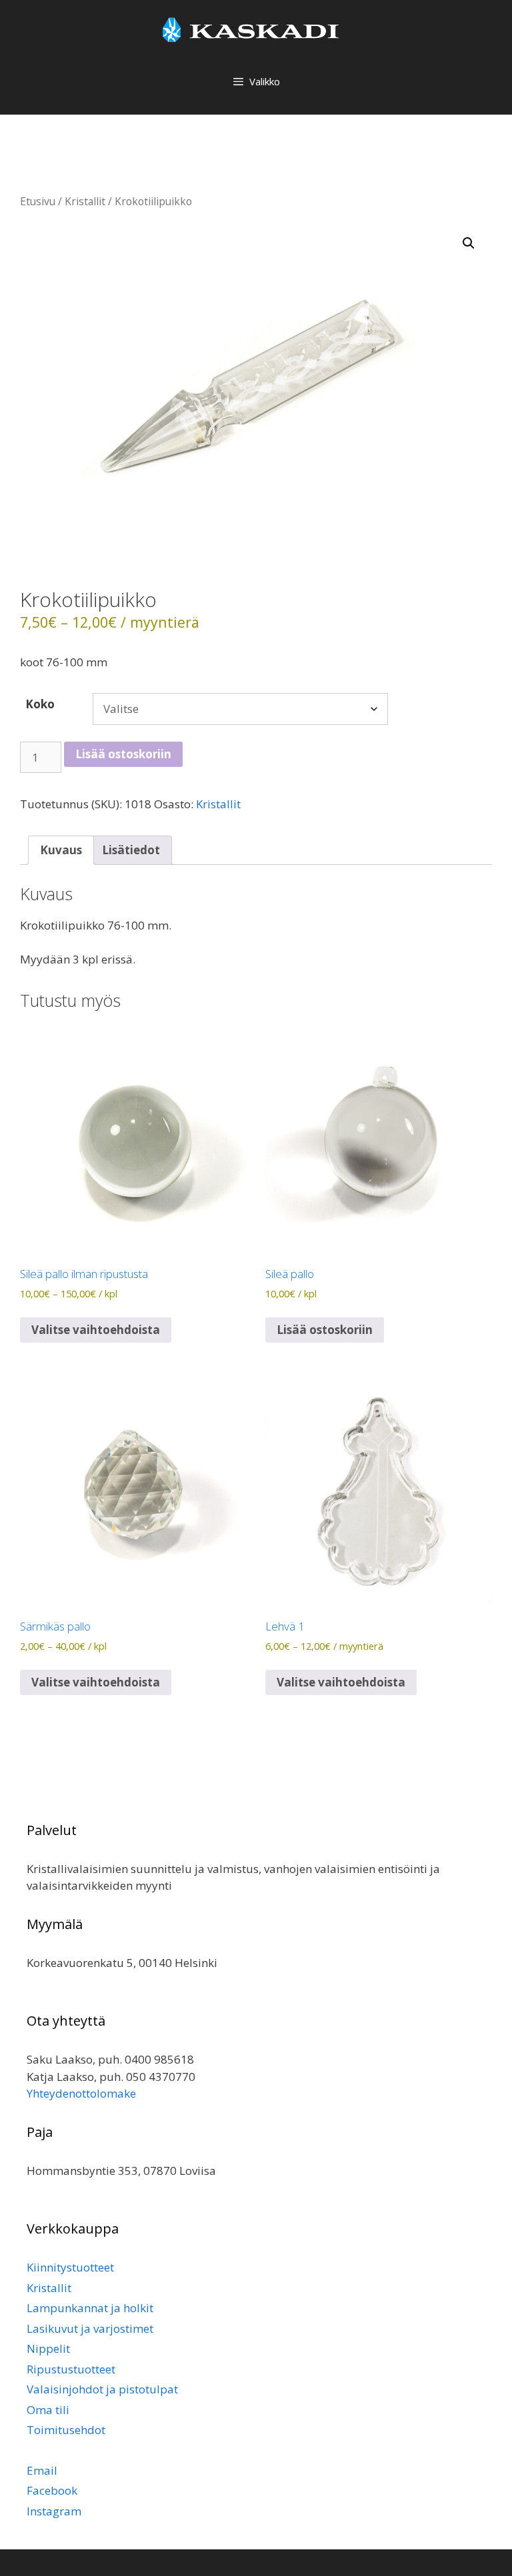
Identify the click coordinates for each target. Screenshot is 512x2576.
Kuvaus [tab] (61, 850)
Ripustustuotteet (71, 2369)
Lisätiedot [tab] (131, 850)
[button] (469, 243)
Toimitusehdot (66, 2430)
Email (42, 2470)
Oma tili (48, 2410)
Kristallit (85, 201)
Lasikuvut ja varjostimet (90, 2328)
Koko (40, 704)
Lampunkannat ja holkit (90, 2308)
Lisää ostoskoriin (123, 754)
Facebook (52, 2490)
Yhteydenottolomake (81, 2093)
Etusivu (38, 201)
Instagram (54, 2511)
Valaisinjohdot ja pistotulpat (102, 2389)
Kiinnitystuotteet (70, 2267)
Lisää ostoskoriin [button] (325, 1330)
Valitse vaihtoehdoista (96, 1330)
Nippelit (48, 2348)
